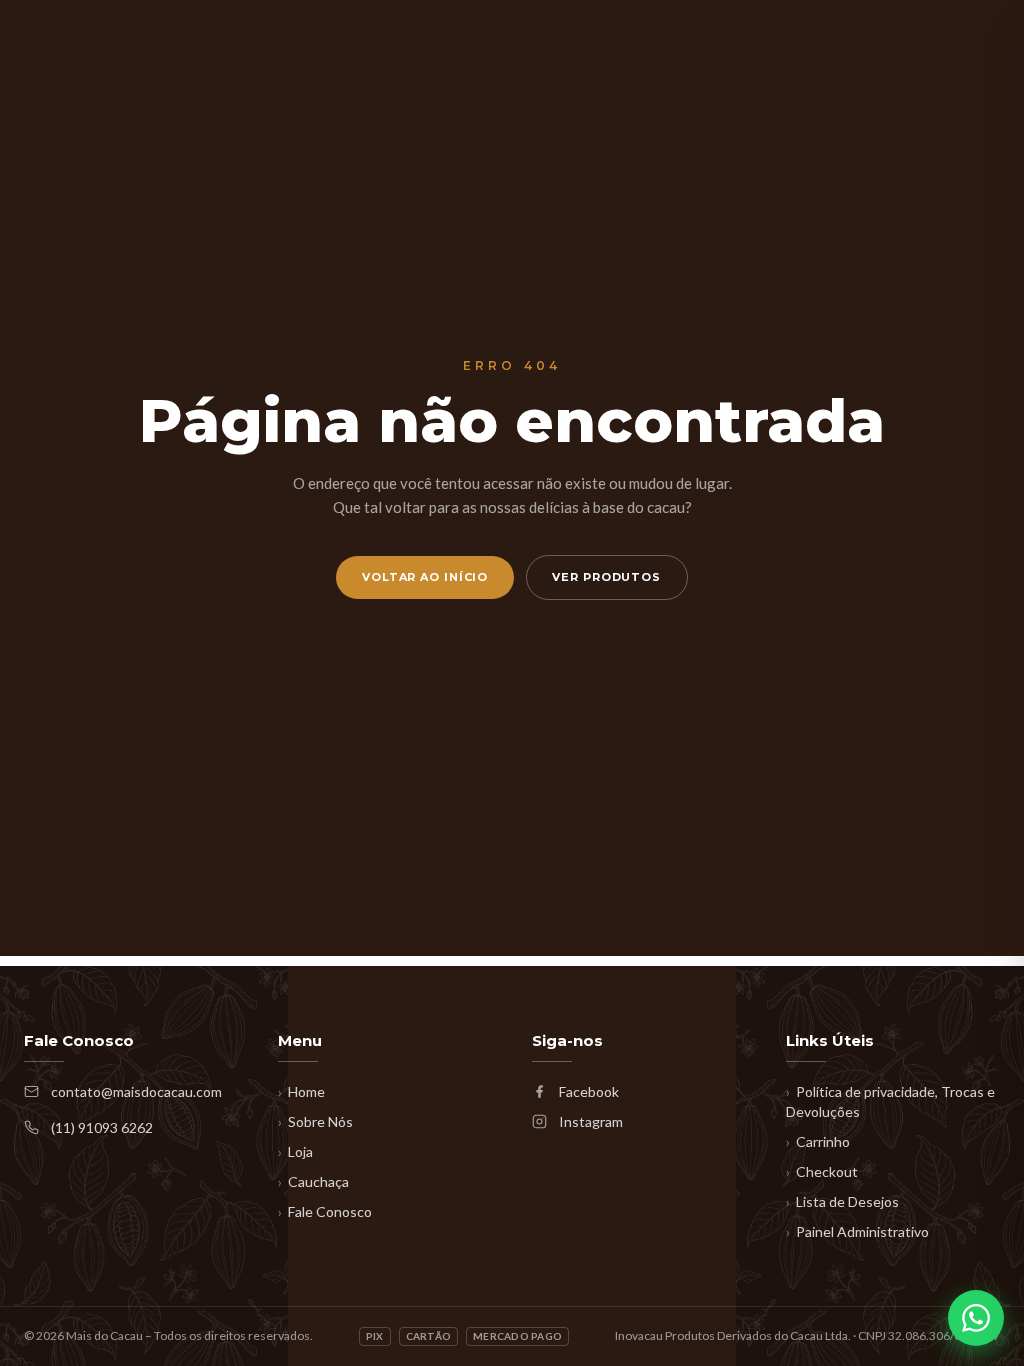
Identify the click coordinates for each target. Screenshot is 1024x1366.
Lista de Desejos (842, 1201)
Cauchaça (313, 1181)
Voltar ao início (425, 577)
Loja (295, 1151)
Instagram (591, 1121)
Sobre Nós (315, 1121)
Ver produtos (606, 577)
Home (301, 1091)
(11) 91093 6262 (102, 1127)
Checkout (822, 1171)
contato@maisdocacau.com (136, 1091)
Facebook (589, 1091)
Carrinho (818, 1141)
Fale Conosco (325, 1211)
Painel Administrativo (857, 1231)
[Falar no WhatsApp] (976, 1318)
